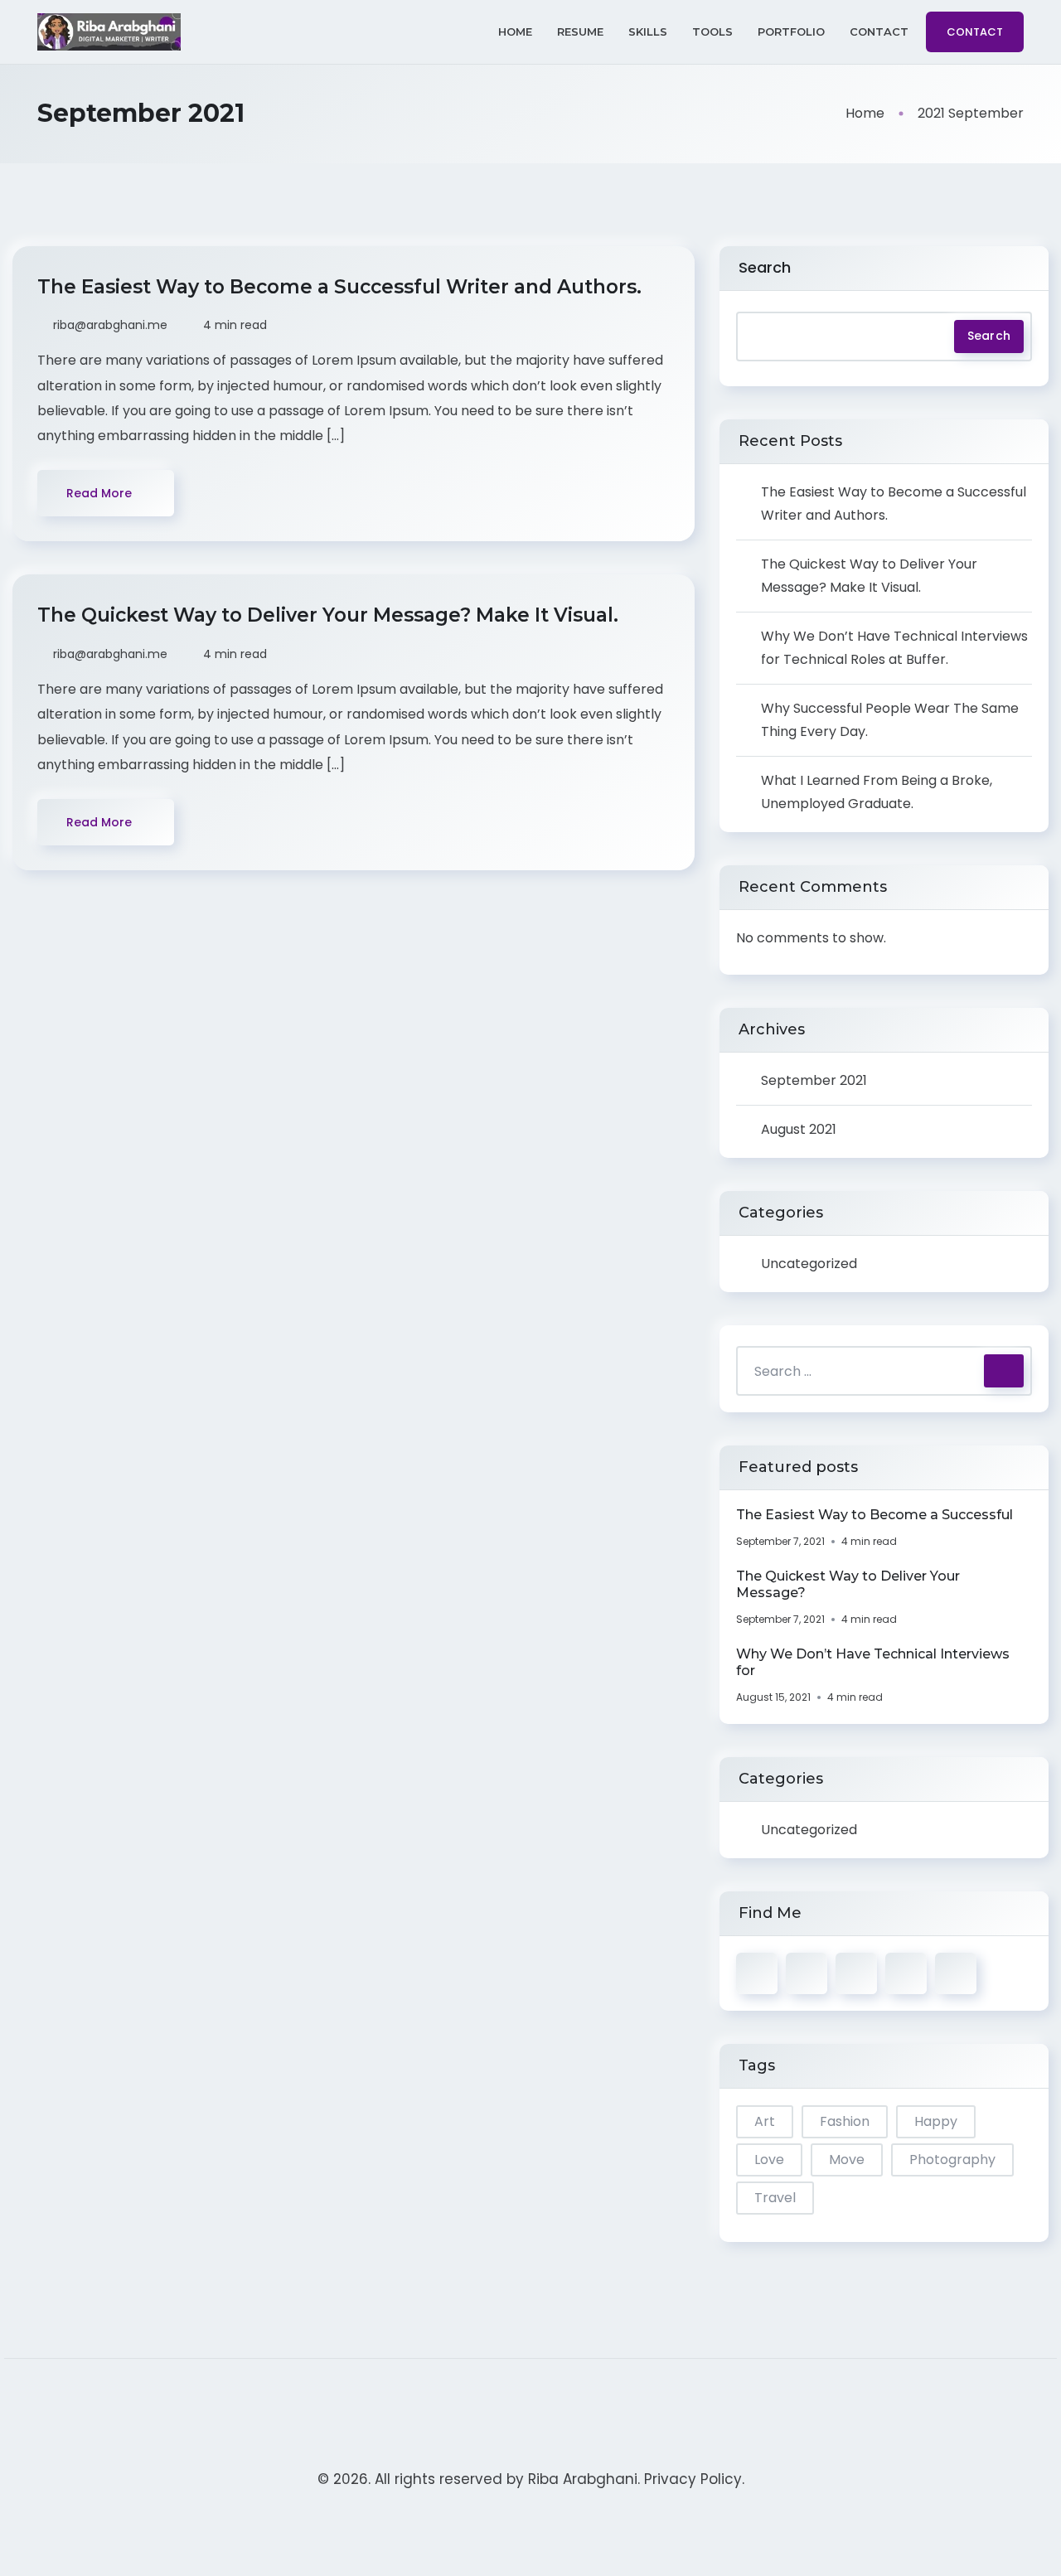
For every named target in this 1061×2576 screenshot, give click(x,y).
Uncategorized (809, 1264)
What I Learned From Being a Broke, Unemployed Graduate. (877, 792)
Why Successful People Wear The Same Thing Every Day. (890, 720)
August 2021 (799, 1129)
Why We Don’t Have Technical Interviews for (873, 1662)
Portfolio (791, 31)
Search (765, 267)
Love (769, 2160)
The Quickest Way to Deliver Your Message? (848, 1584)
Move (847, 2160)
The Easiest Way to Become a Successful (874, 1515)
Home (515, 31)
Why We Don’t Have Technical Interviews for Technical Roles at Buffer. (894, 648)
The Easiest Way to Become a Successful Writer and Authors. (342, 287)
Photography (952, 2160)
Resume (580, 31)
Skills (648, 31)
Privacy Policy (693, 2479)
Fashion (845, 2121)
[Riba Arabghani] (109, 32)
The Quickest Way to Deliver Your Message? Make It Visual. (330, 615)
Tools (712, 31)
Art (765, 2121)
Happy (936, 2121)
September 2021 (814, 1080)
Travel (775, 2198)
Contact (879, 31)
